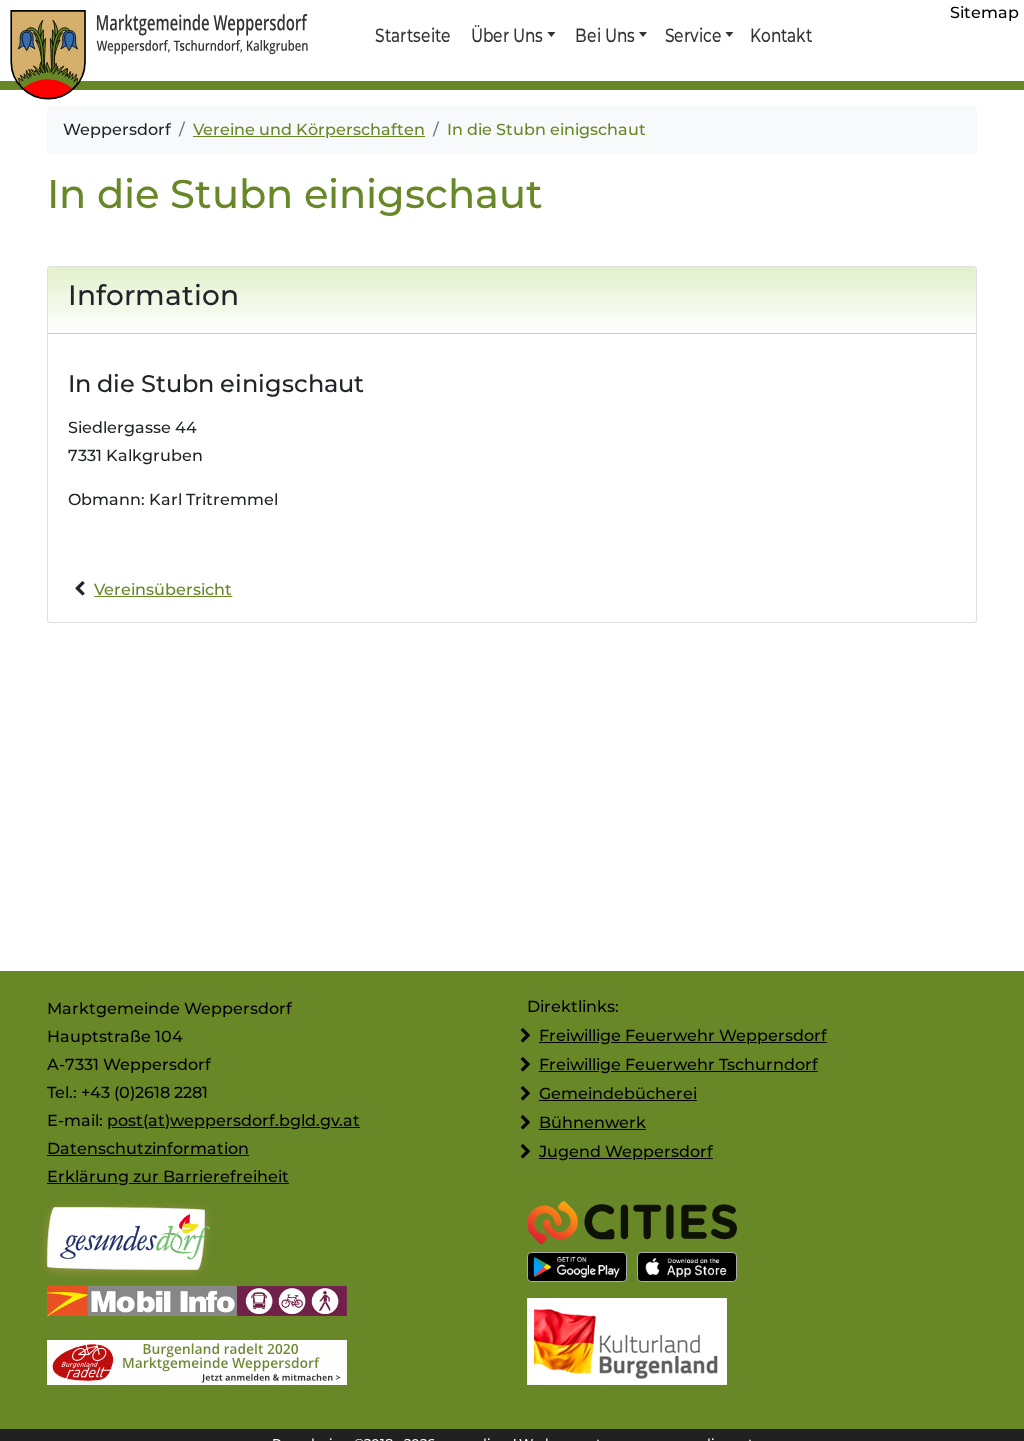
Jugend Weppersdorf (626, 1151)
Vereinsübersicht (163, 589)
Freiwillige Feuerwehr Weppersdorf (683, 1035)
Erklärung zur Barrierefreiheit (168, 1176)
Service (692, 35)
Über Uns (507, 35)
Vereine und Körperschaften (309, 129)
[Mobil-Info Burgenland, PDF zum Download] (197, 1303)
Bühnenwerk (592, 1122)
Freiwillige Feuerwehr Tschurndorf (678, 1064)
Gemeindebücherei (618, 1093)
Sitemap (984, 12)
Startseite (412, 35)
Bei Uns (605, 35)
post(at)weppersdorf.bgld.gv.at (233, 1120)
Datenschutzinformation (148, 1148)
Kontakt (780, 35)
